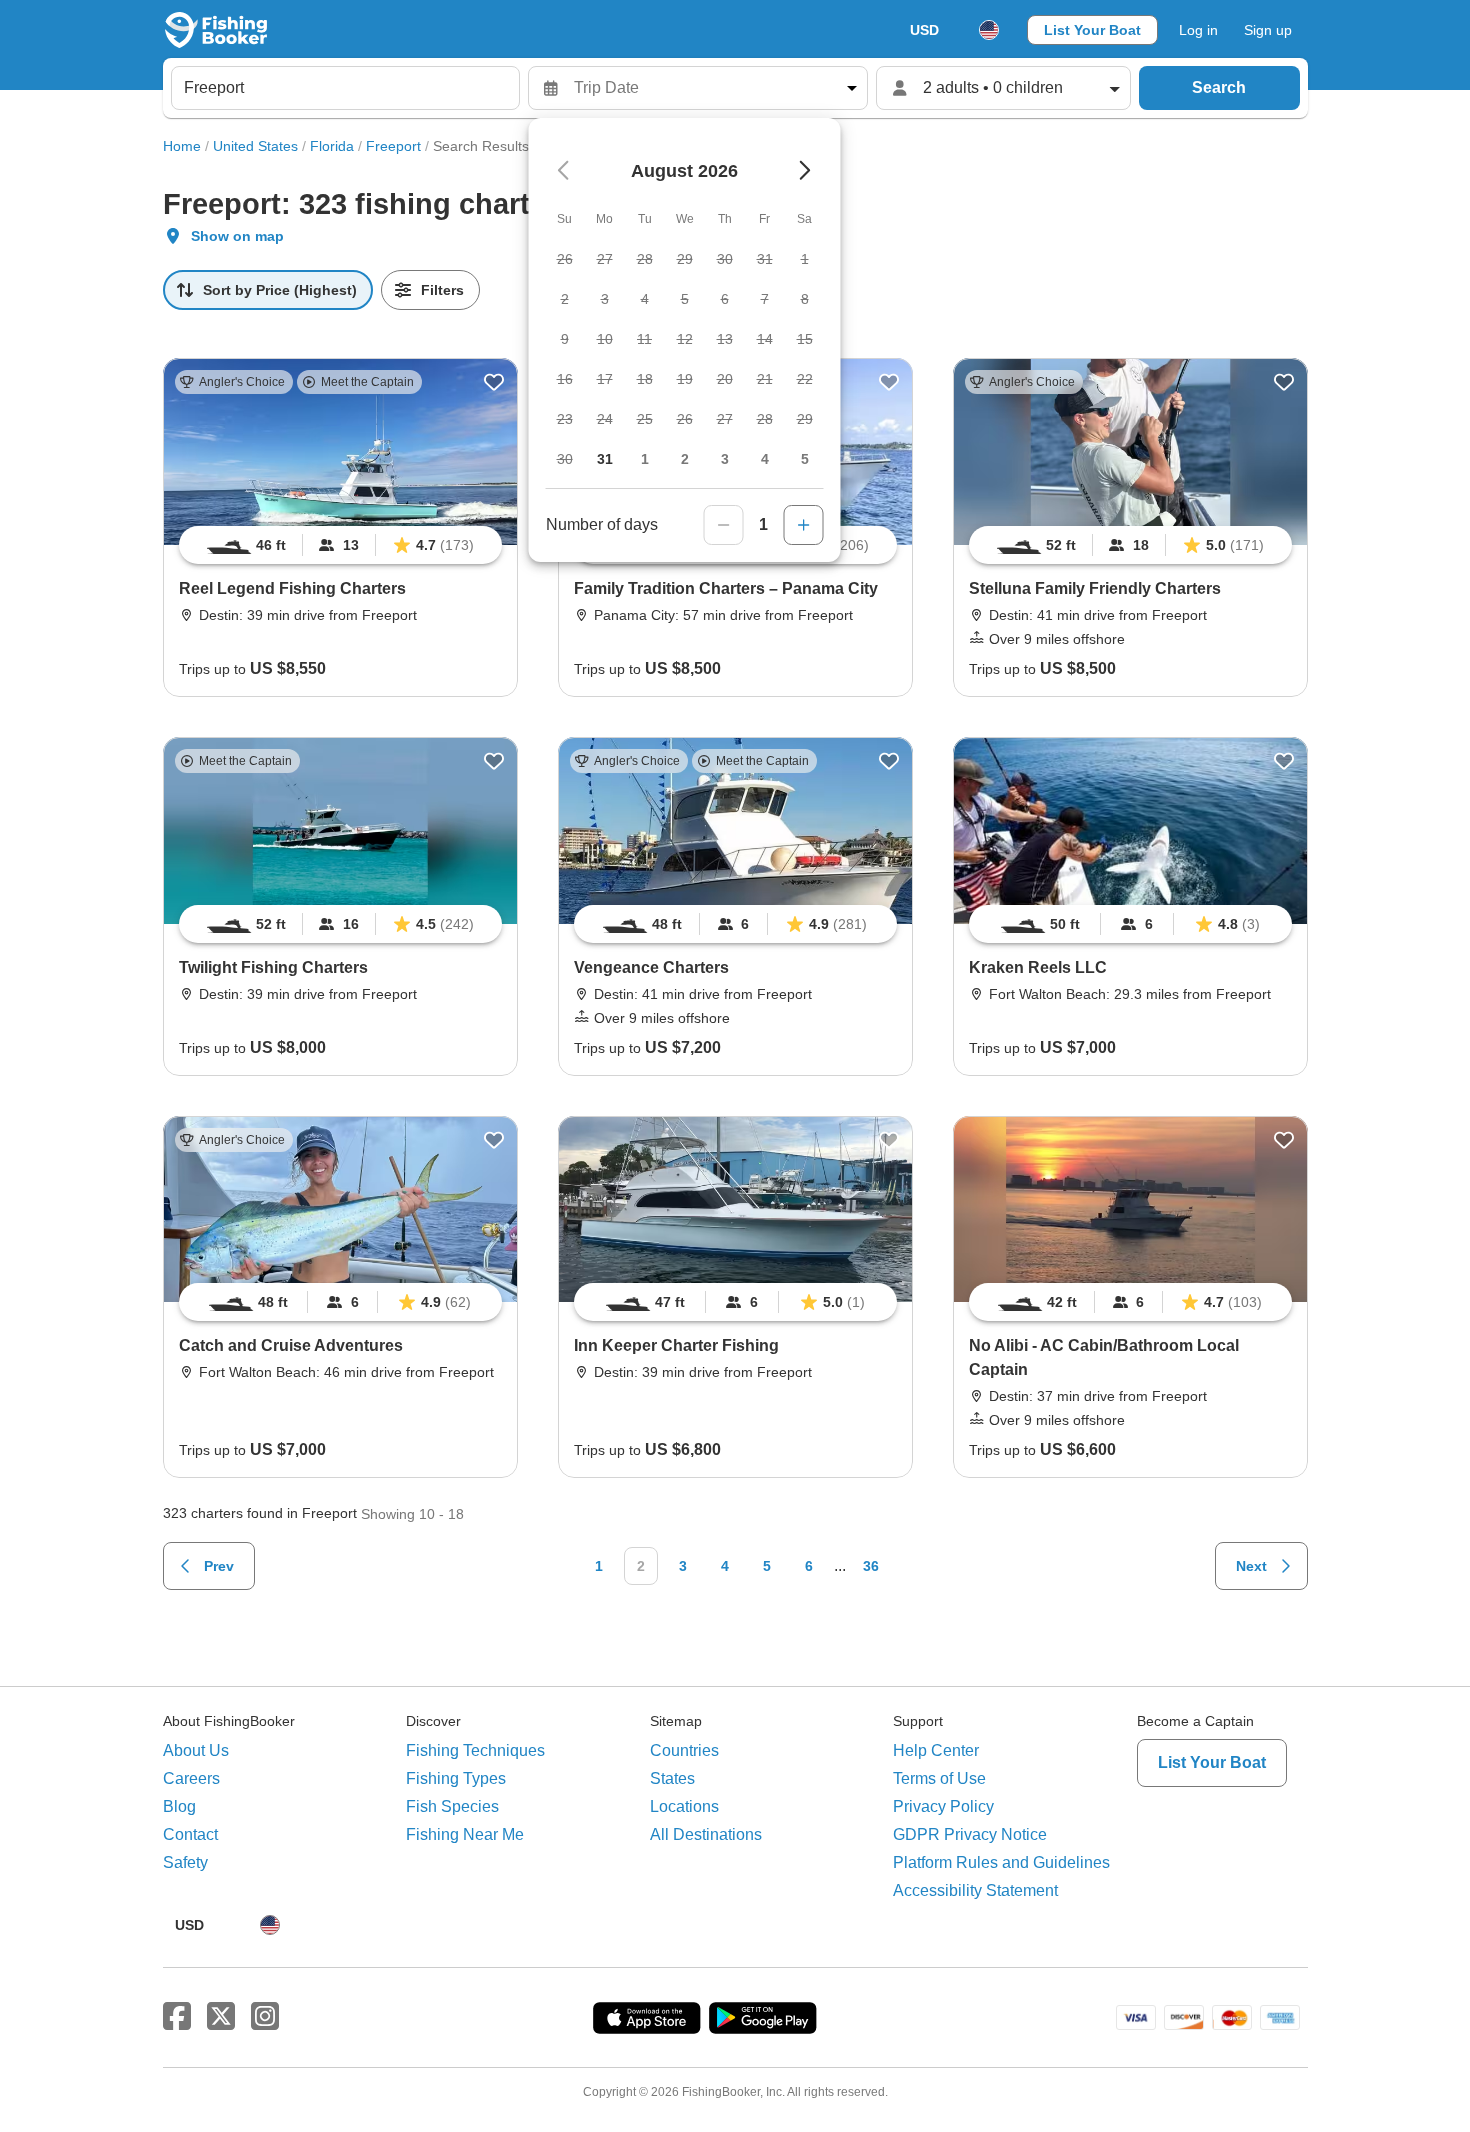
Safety (185, 1862)
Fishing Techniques (475, 1750)
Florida (332, 146)
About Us (196, 1750)
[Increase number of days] (804, 525)
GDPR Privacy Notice (970, 1834)
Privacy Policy (943, 1806)
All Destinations (706, 1834)
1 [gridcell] (645, 459)
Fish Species (452, 1806)
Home (182, 146)
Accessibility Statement (975, 1890)
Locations (684, 1806)
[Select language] (989, 30)
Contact (190, 1834)
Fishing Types (456, 1778)
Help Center (936, 1750)
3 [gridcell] (725, 459)
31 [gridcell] (605, 459)
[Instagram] (265, 2017)
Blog (179, 1806)
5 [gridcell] (805, 459)
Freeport (393, 146)
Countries (684, 1750)
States (672, 1778)
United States (255, 146)
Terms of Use (939, 1778)
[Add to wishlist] (494, 382)
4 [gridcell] (765, 459)
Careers (191, 1778)
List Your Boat (1092, 30)
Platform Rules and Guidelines (1001, 1862)
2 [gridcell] (685, 459)
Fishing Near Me (465, 1834)
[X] (221, 2017)
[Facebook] (177, 2017)
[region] (340, 545)
